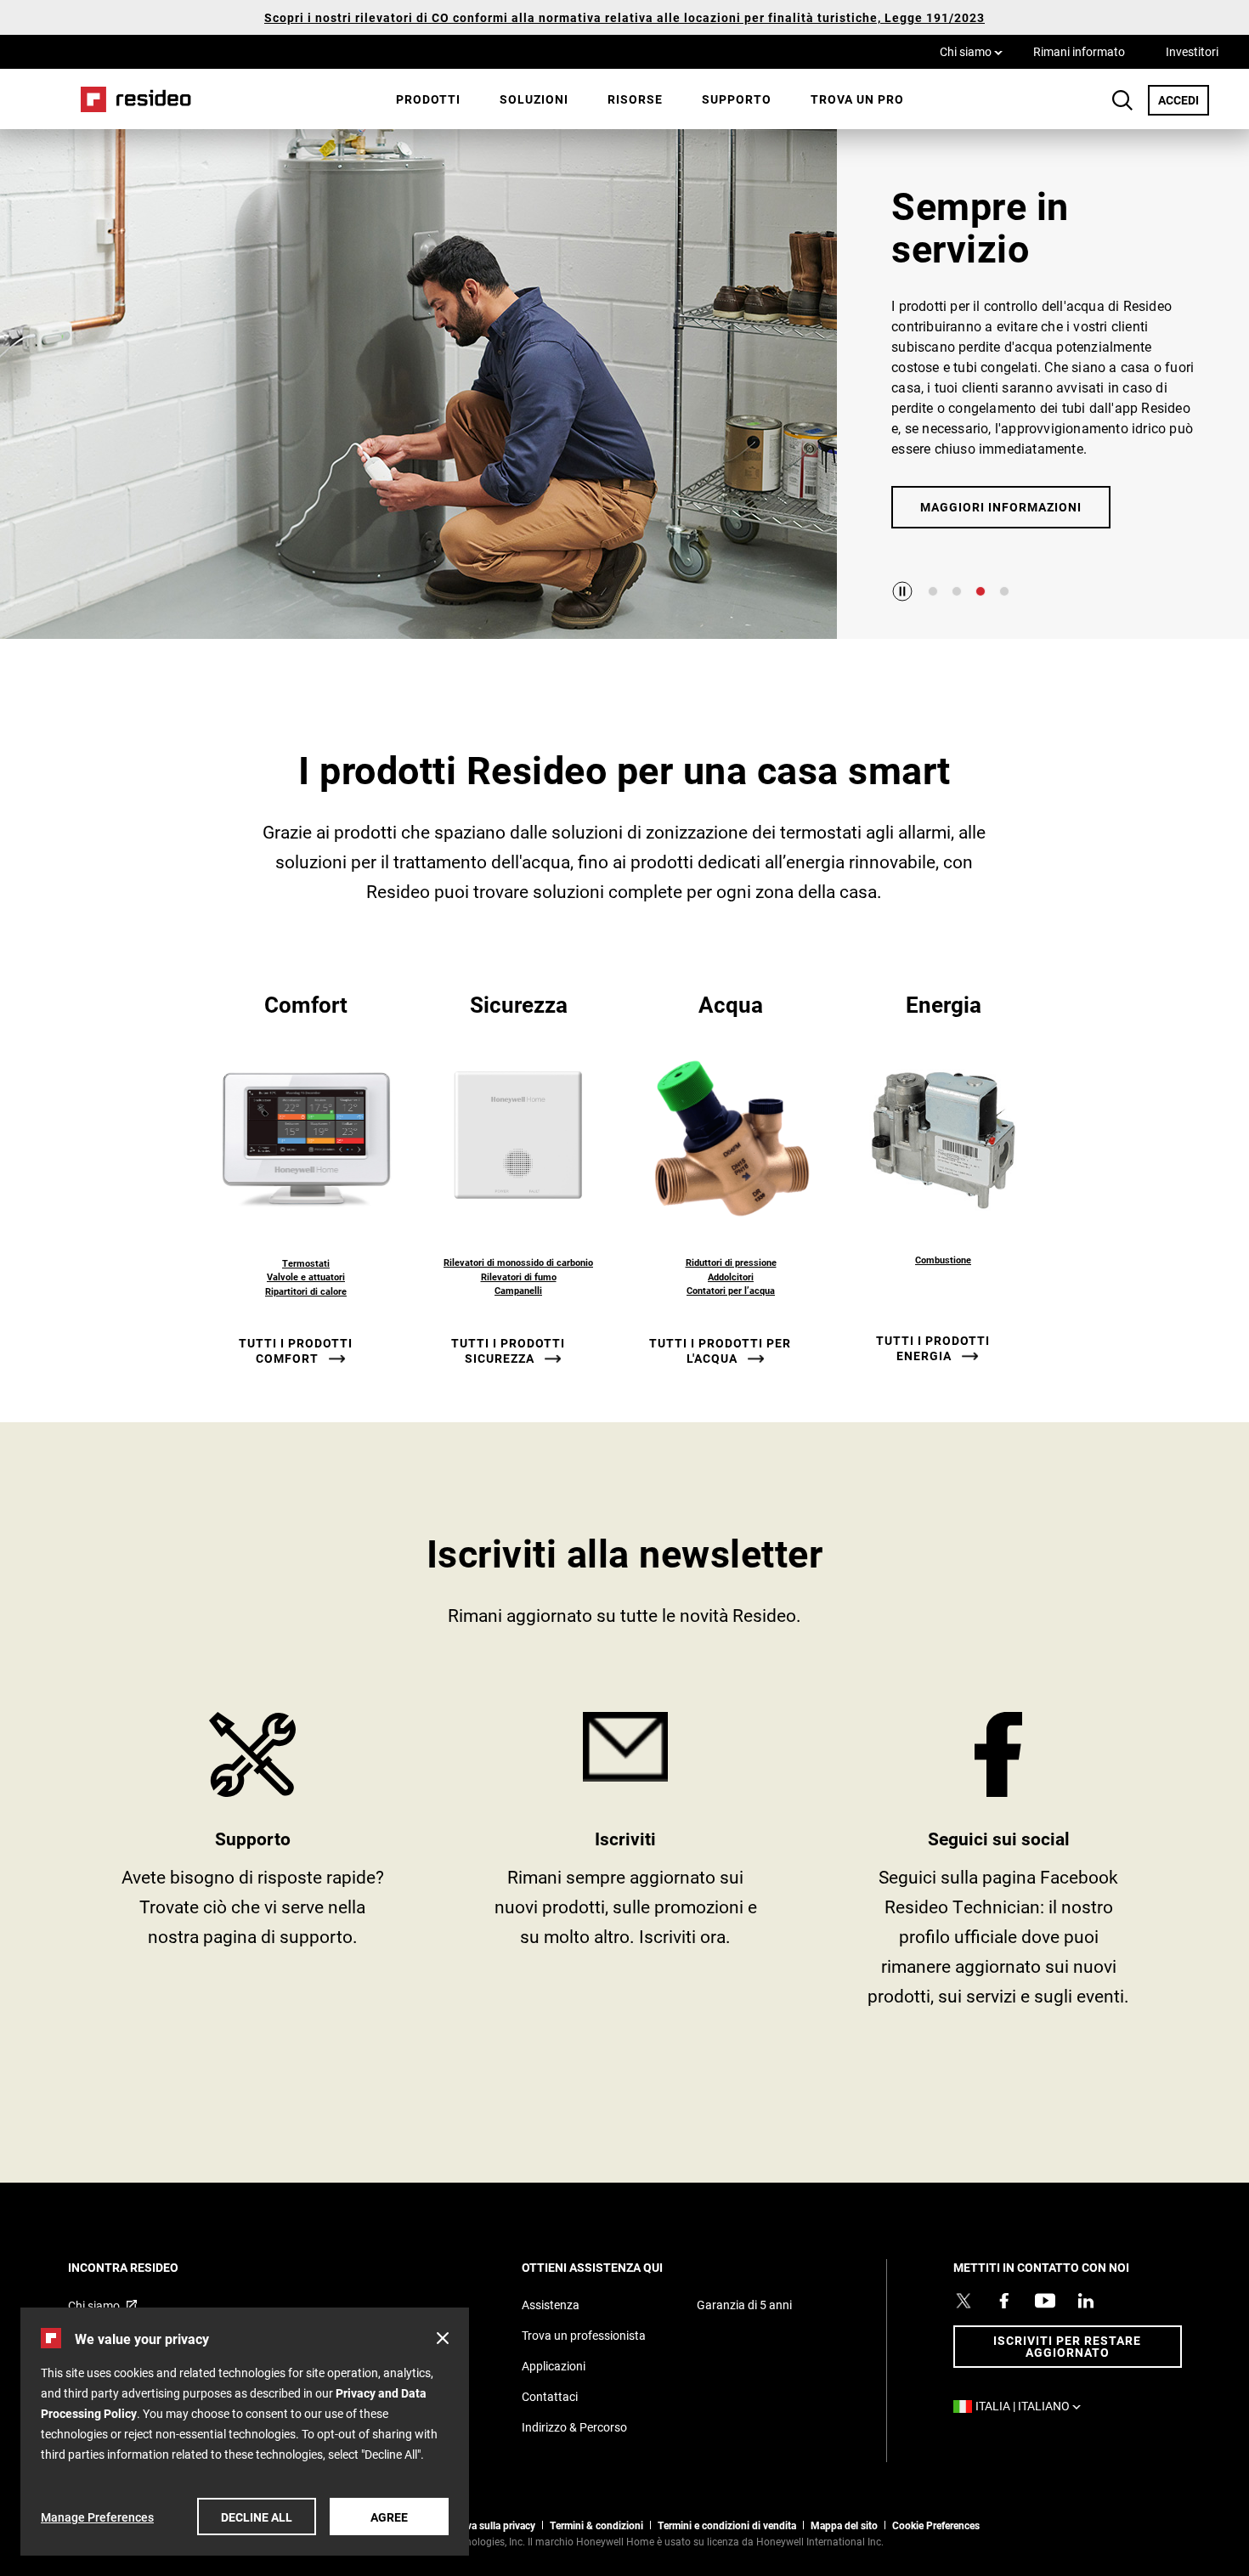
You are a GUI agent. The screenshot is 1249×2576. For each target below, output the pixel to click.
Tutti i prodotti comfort (296, 1351)
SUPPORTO (253, 1866)
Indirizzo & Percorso (574, 2427)
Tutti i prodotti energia (933, 1348)
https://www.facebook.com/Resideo (999, 1866)
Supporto (737, 99)
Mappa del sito (844, 2525)
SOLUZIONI (534, 99)
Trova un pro (857, 99)
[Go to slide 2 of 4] (957, 591)
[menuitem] (428, 99)
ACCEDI (1184, 99)
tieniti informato (626, 1866)
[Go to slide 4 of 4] (1004, 591)
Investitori (1192, 51)
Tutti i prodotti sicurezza (508, 1351)
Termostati (306, 1263)
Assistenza (551, 2305)
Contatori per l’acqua (731, 1290)
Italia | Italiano (1032, 2406)
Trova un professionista (584, 2335)
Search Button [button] (1122, 100)
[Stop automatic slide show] (902, 591)
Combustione (943, 1260)
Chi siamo (971, 51)
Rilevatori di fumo (519, 1277)
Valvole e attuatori (306, 1277)
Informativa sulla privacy (480, 2525)
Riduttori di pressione (731, 1262)
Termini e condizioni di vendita (727, 2525)
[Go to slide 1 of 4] (933, 591)
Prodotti (428, 99)
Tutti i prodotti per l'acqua (720, 1351)
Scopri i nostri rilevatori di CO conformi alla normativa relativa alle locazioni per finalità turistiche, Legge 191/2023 (624, 17)
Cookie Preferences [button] (936, 2525)
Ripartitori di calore (306, 1291)
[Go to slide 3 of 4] (981, 591)
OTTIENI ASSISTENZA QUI (615, 2267)
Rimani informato (1079, 51)
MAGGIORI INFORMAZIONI (1001, 507)
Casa (130, 99)
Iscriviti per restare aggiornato (1067, 2346)
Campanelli (518, 1290)
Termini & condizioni (596, 2525)
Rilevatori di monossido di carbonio (518, 1262)
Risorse (635, 99)
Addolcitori (731, 1277)
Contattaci (550, 2396)
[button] (443, 2338)
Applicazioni (554, 2366)
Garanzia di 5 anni (744, 2305)
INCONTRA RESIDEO (146, 2267)
